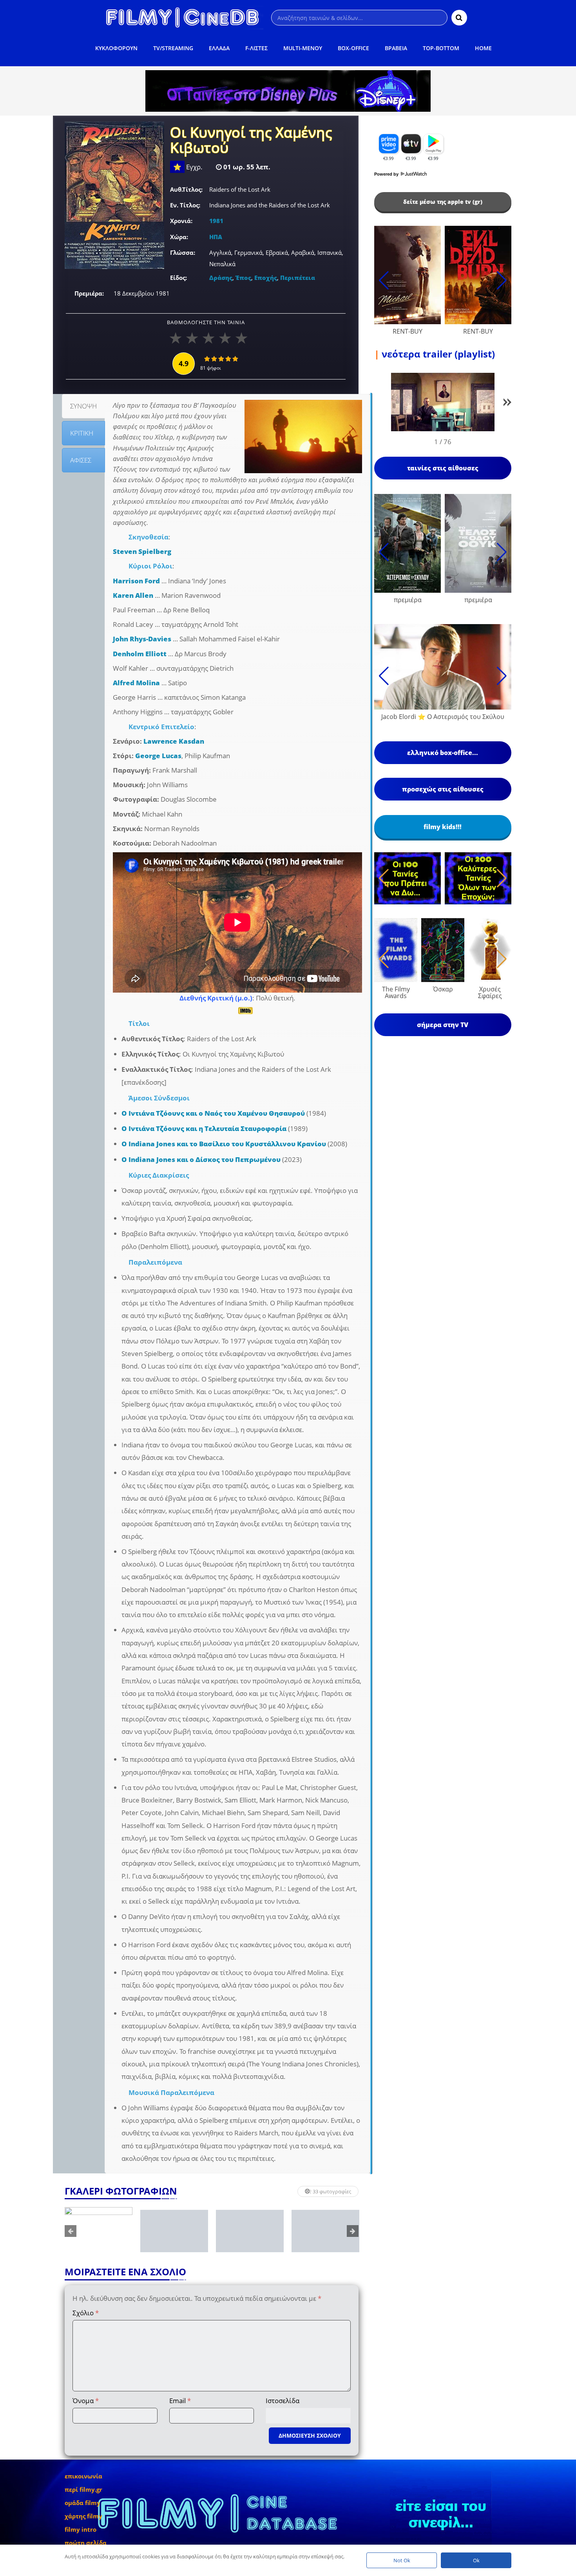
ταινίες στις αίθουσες (443, 468)
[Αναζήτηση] (459, 18)
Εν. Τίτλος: (185, 205)
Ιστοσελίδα (283, 2401)
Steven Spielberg (142, 551)
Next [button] (353, 2231)
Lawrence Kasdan (174, 741)
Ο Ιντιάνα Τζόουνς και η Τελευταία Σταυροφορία (204, 1128)
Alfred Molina (136, 683)
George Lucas (158, 756)
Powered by (387, 174)
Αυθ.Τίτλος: (186, 189)
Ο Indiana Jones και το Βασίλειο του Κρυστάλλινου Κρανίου (224, 1144)
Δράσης (221, 278)
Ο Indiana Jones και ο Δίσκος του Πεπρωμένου (201, 1159)
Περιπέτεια (298, 278)
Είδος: (178, 278)
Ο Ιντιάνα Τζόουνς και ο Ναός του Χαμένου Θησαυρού (213, 1113)
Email (180, 2401)
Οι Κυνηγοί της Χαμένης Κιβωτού (251, 141)
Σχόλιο (86, 2313)
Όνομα (86, 2401)
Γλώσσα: (183, 252)
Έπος (243, 278)
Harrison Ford (136, 581)
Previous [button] (71, 2231)
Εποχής (266, 278)
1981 (216, 221)
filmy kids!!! (443, 827)
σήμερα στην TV (443, 1025)
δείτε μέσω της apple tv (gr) (443, 202)
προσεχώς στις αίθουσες (443, 789)
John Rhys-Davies (142, 639)
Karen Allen (133, 595)
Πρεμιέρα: (89, 293)
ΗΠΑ (216, 237)
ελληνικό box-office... (443, 753)
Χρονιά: (181, 221)
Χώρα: (179, 237)
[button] (507, 404)
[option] (99, 2231)
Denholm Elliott (140, 654)
